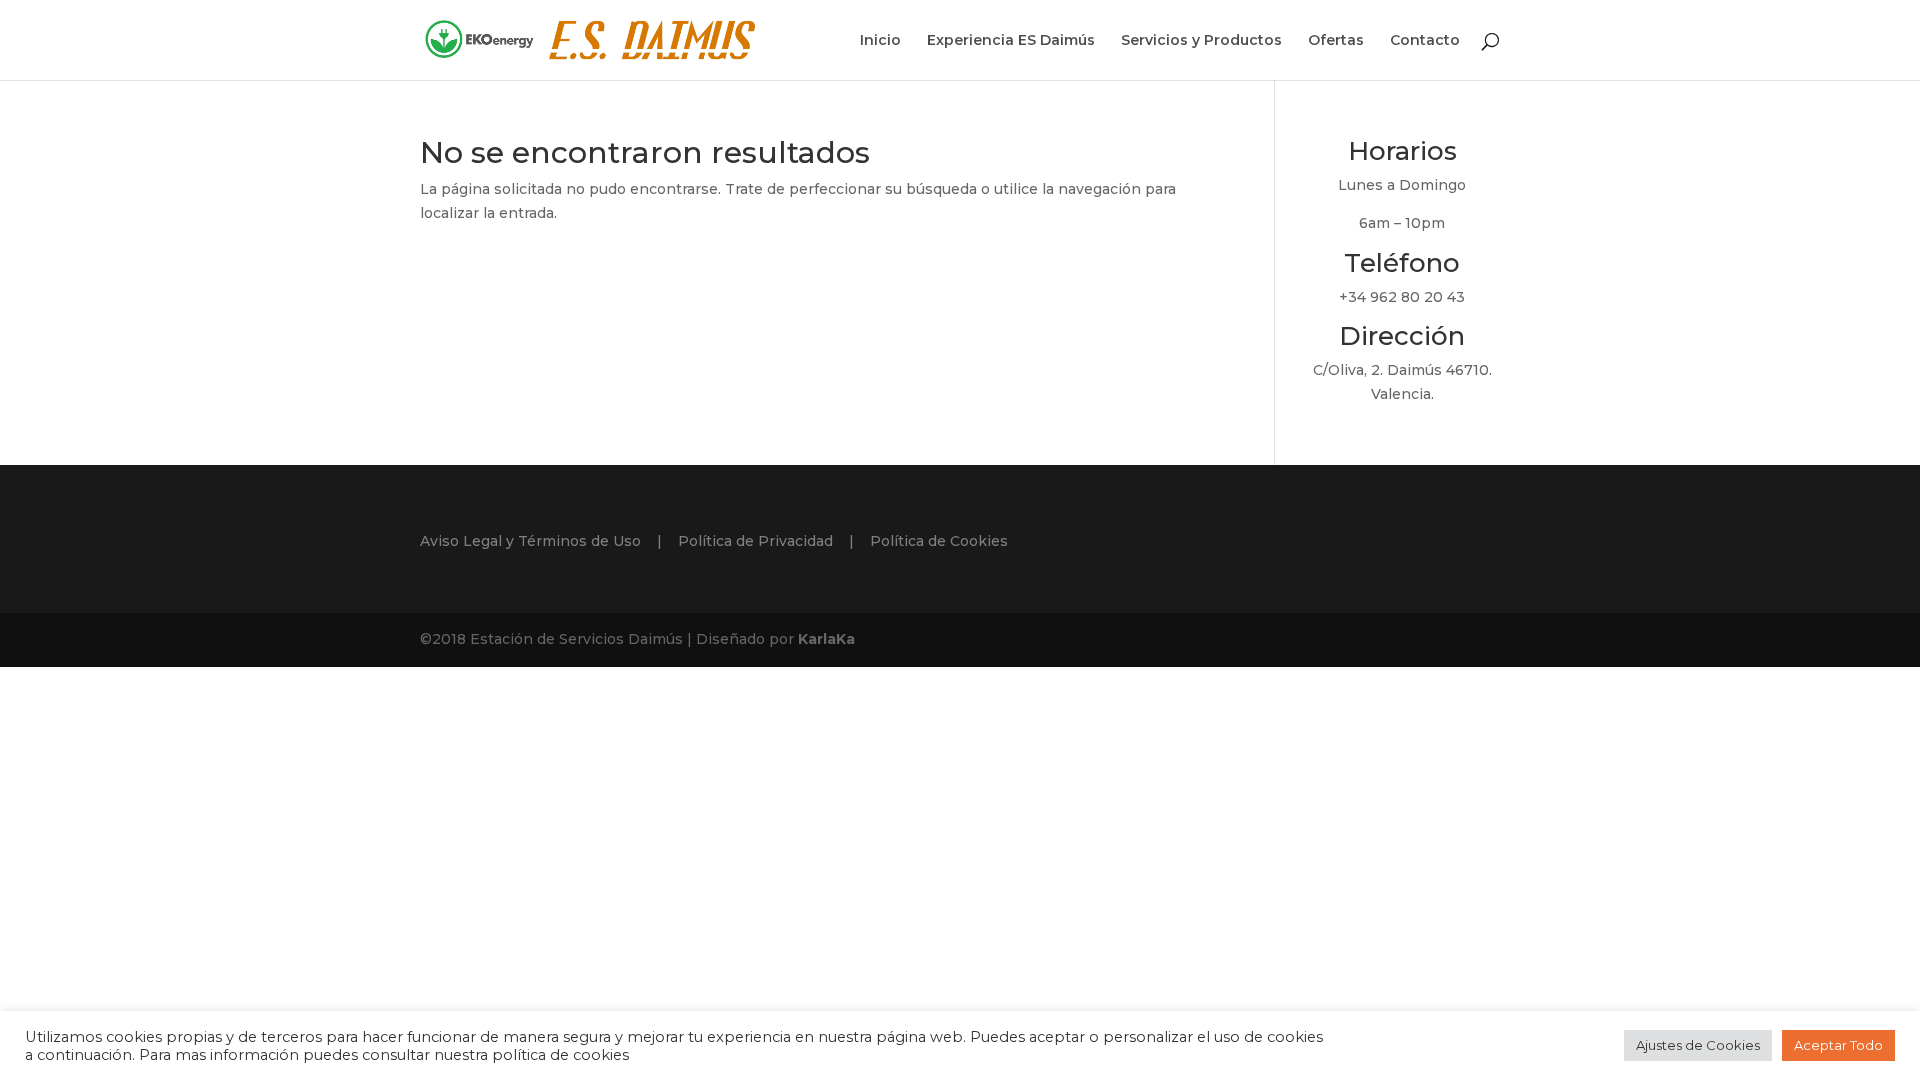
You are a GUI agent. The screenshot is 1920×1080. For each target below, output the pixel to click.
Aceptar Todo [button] (1838, 1045)
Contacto (1425, 41)
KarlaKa (826, 639)
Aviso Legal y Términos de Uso (530, 541)
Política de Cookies (939, 541)
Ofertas (1336, 41)
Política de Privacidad (755, 541)
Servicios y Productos (1201, 41)
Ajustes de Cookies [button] (1698, 1045)
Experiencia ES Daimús (1011, 41)
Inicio (880, 41)
